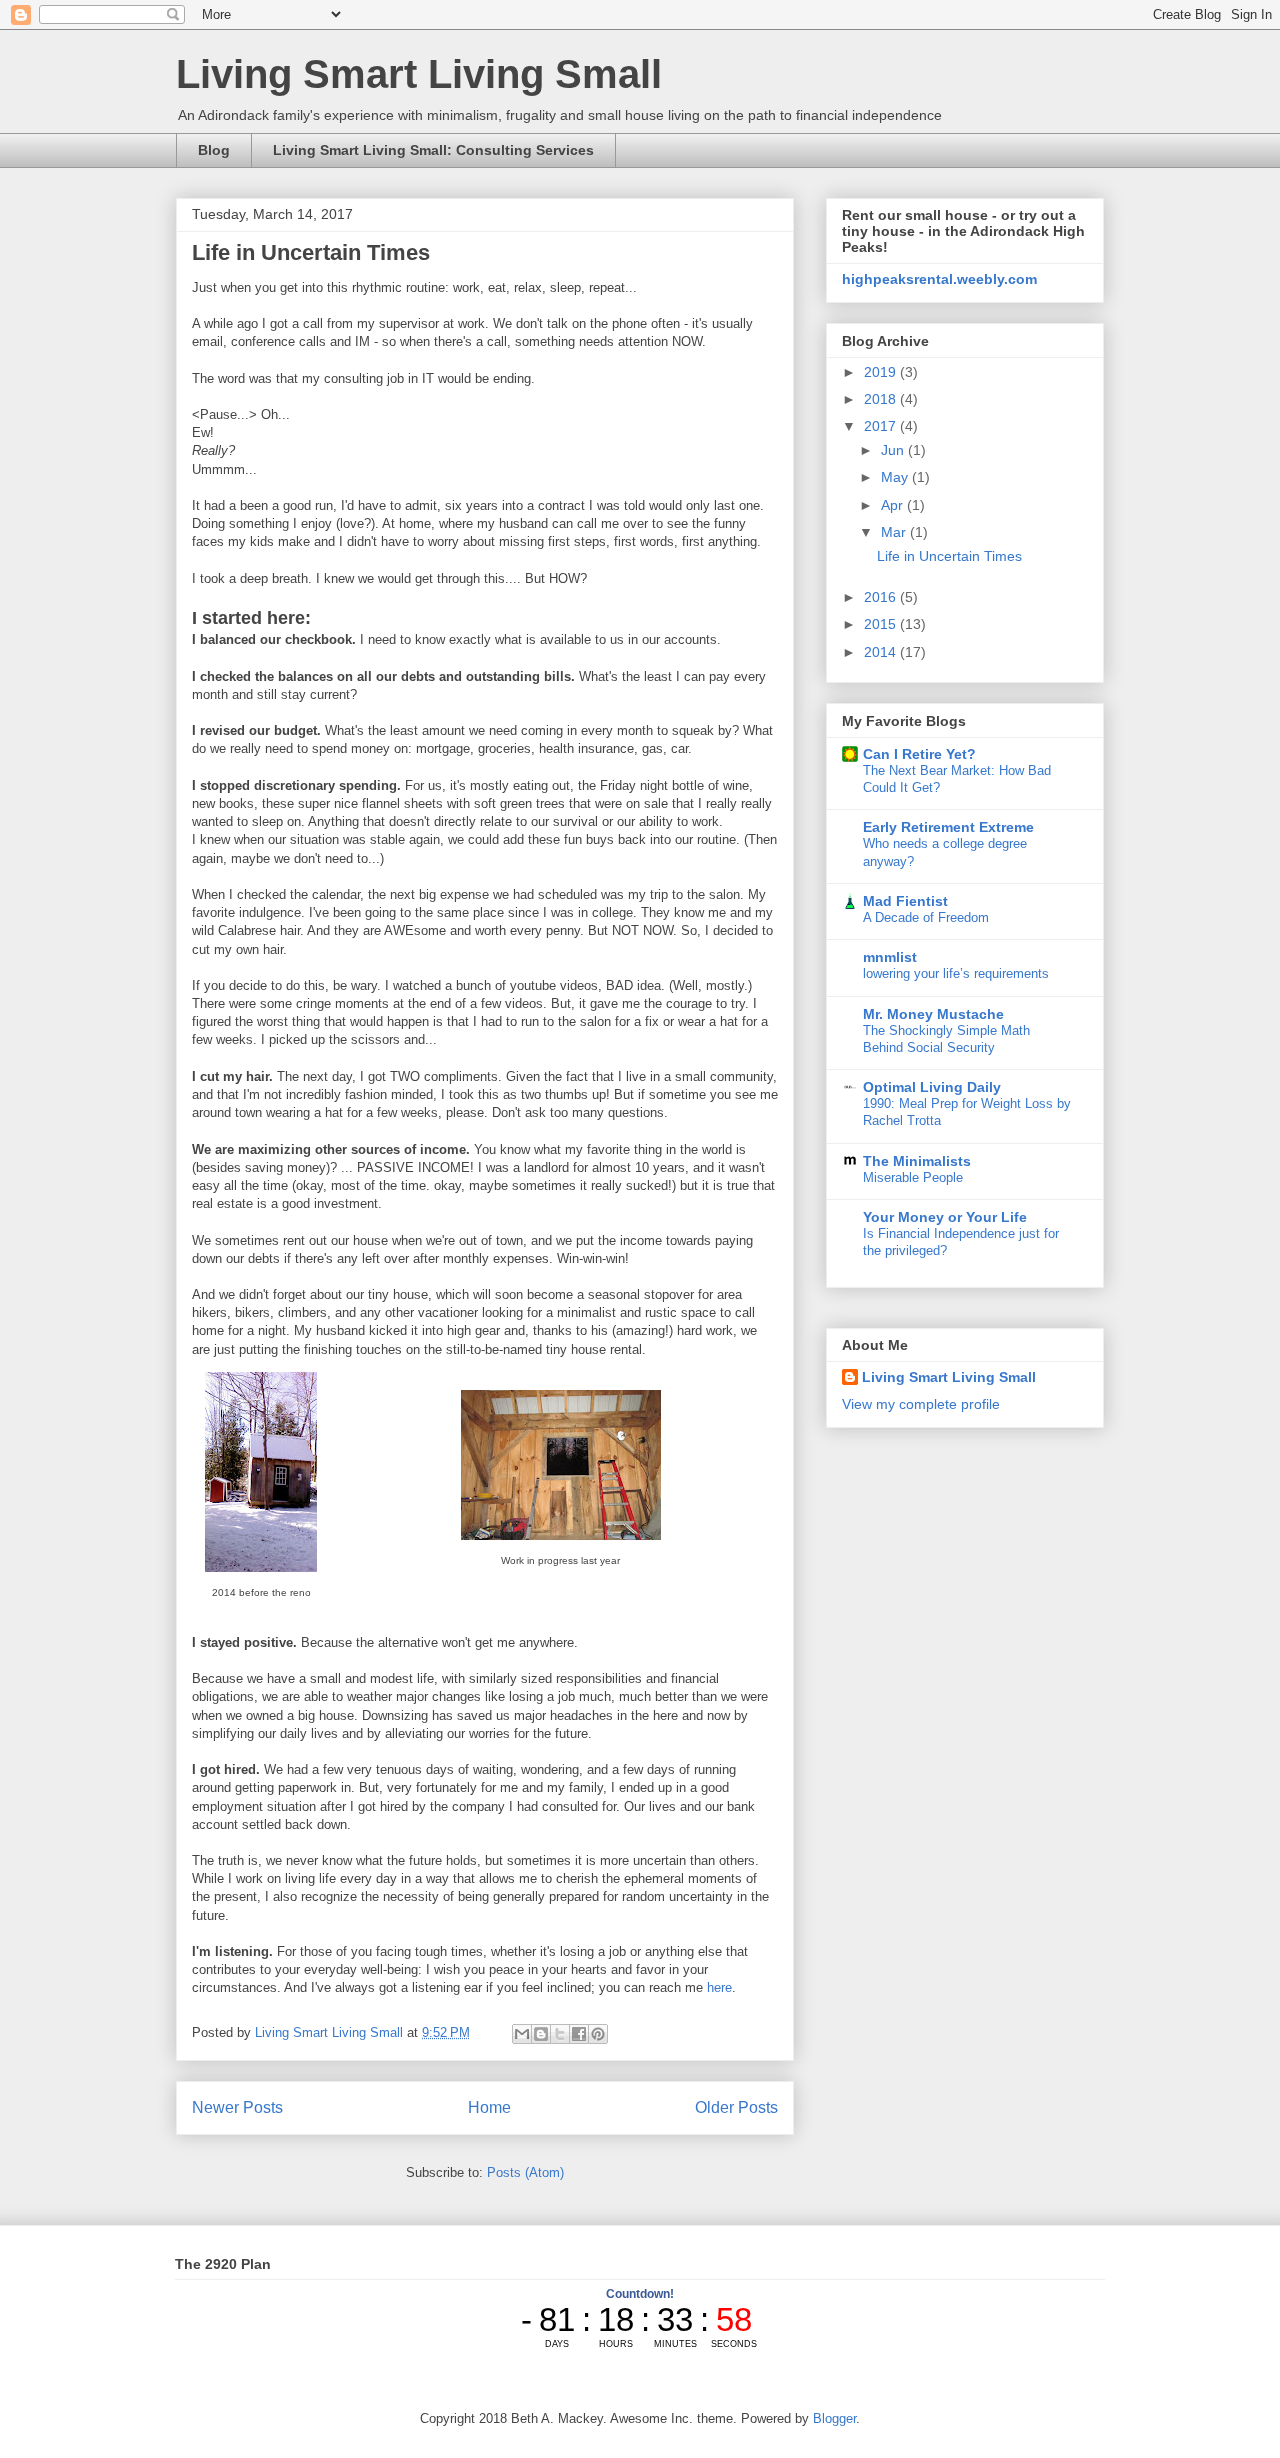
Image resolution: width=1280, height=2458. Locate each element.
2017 (882, 426)
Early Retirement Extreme (948, 827)
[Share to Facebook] (579, 2034)
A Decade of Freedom (926, 917)
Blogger (834, 2418)
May (896, 477)
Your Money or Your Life (945, 1217)
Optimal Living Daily (932, 1087)
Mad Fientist (905, 901)
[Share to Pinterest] (598, 2034)
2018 (882, 399)
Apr (894, 505)
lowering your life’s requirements (956, 973)
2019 (882, 372)
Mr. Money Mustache (933, 1014)
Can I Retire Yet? (919, 754)
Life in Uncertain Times (311, 252)
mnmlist (890, 957)
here (719, 1987)
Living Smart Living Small (419, 74)
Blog (214, 150)
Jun (894, 450)
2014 (882, 652)
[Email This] (522, 2034)
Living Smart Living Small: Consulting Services (433, 150)
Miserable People (913, 1177)
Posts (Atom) (525, 2172)
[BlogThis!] (541, 2034)
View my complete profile (921, 1404)
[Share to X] (560, 2034)
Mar (895, 532)
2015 (882, 624)
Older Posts (736, 2107)
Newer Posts (237, 2107)
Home (489, 2107)
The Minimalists (917, 1161)
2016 (882, 597)
